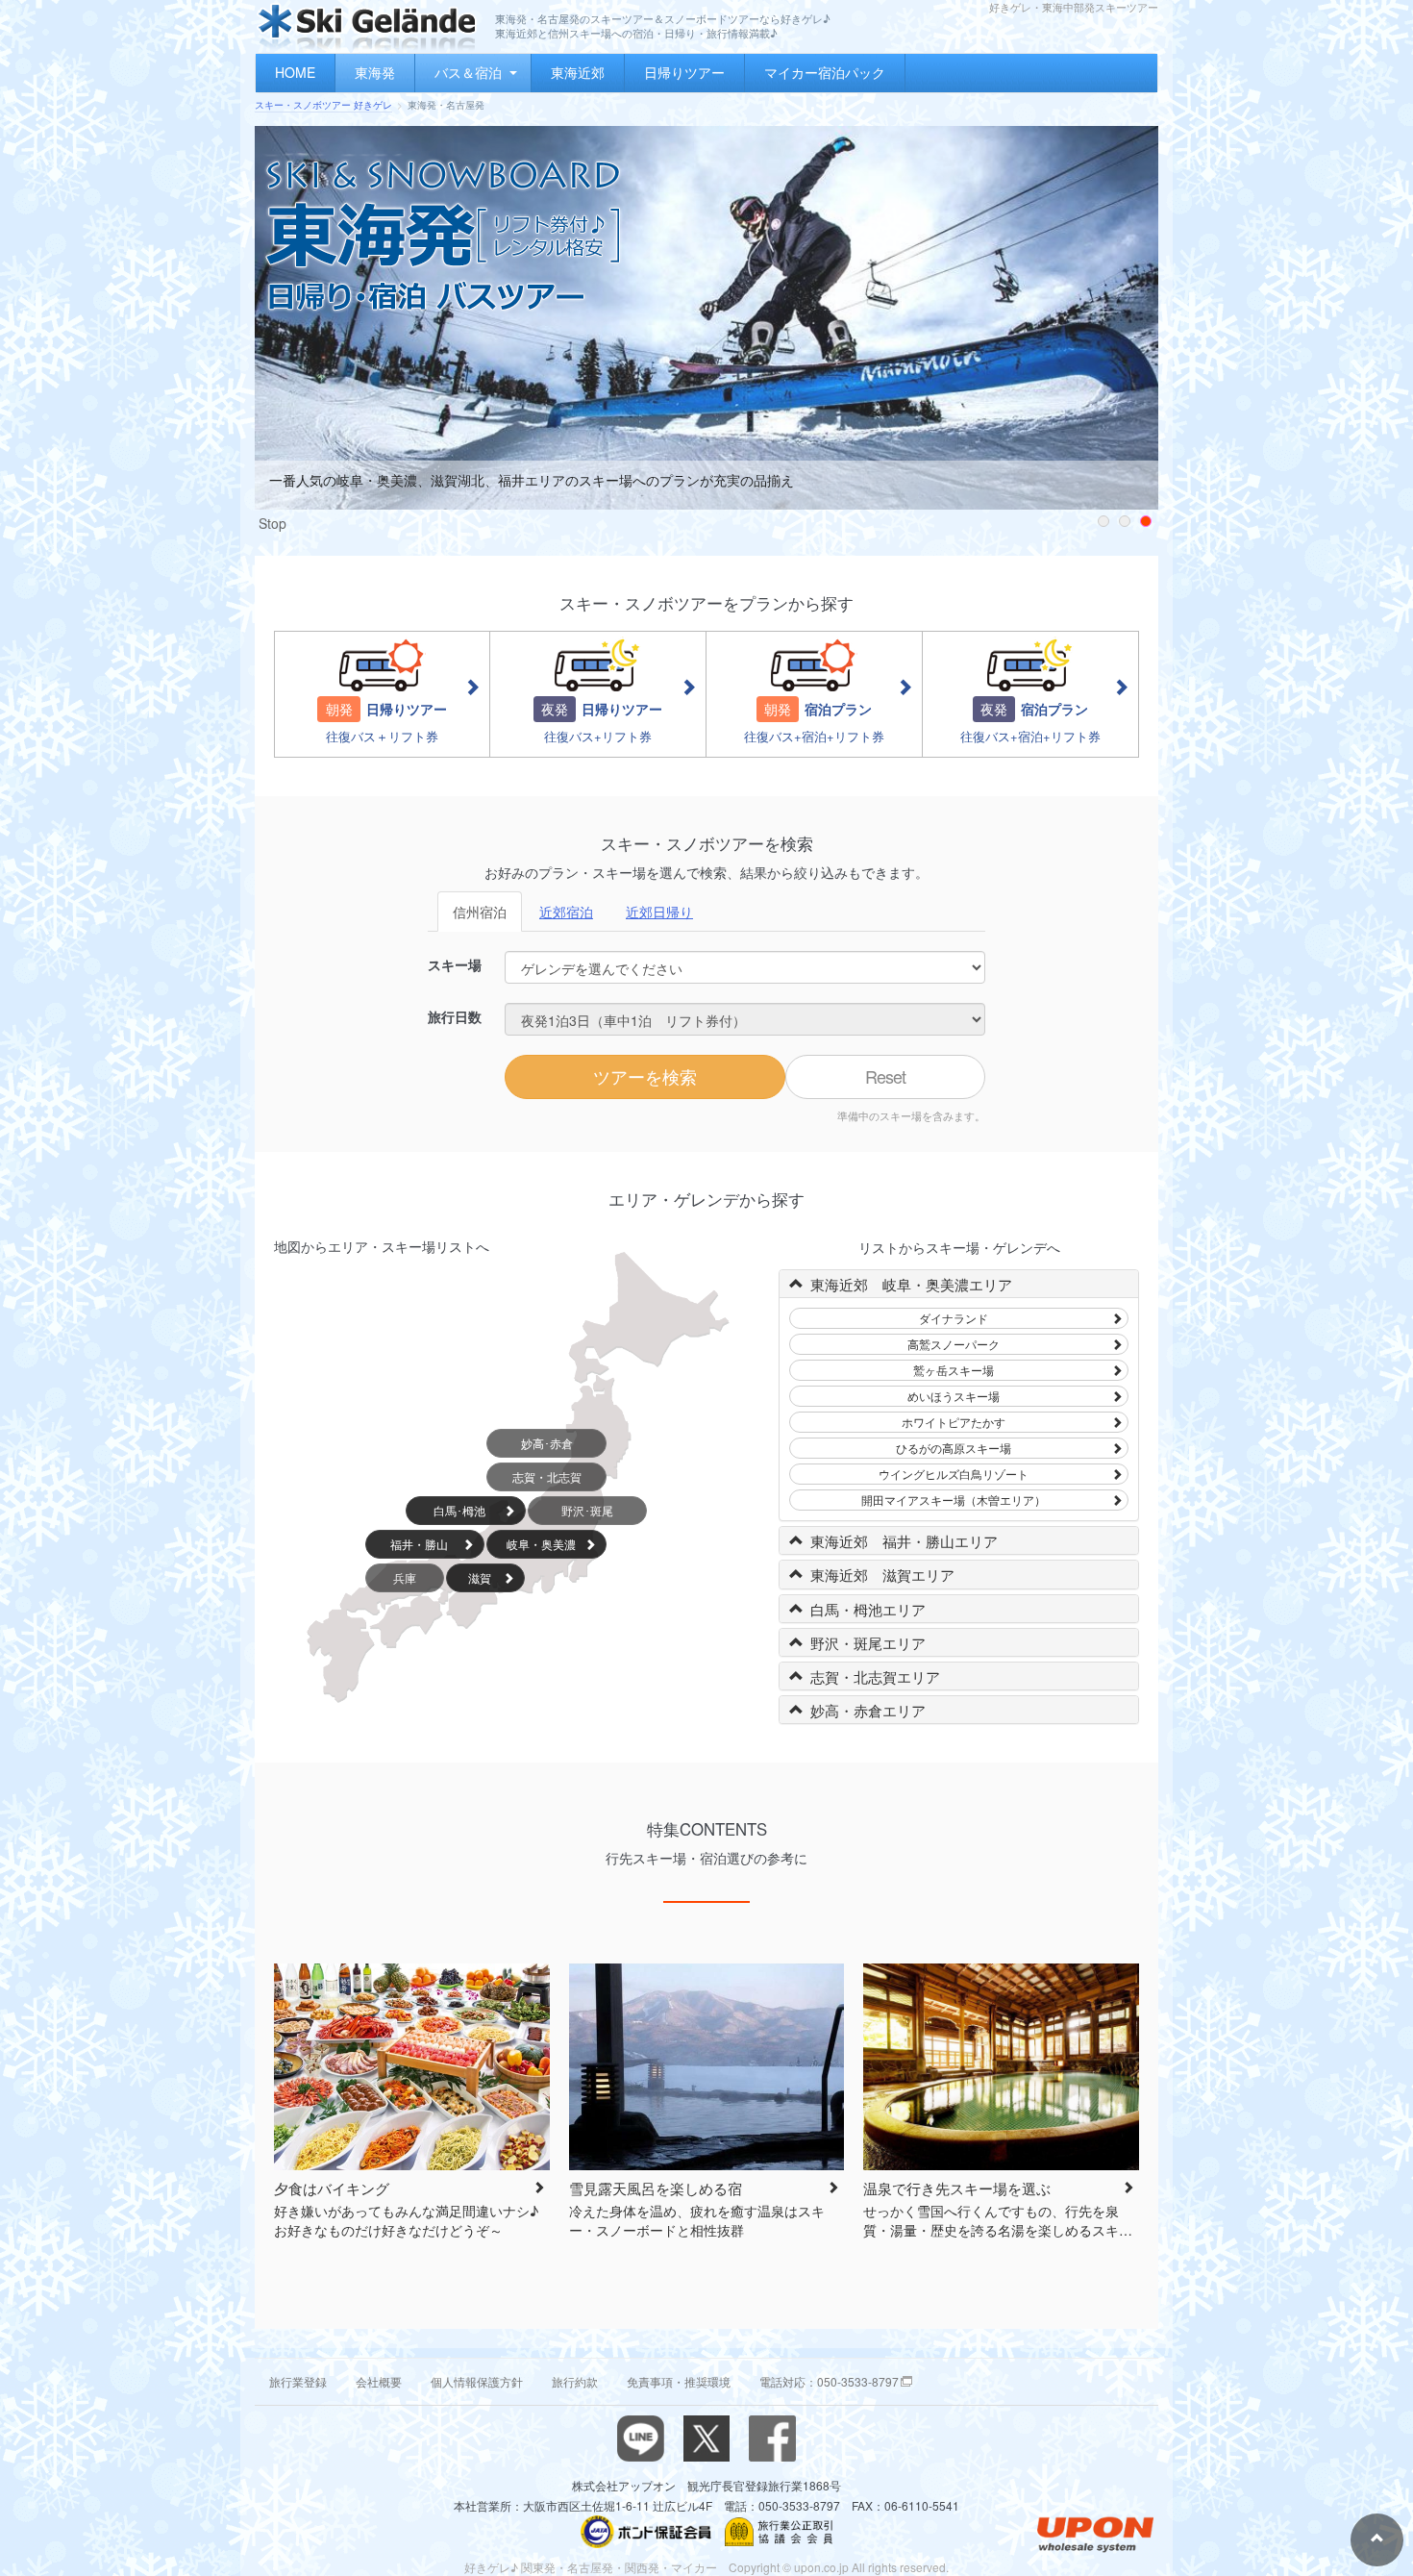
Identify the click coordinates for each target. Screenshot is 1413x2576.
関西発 (642, 2567)
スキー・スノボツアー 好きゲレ (323, 105)
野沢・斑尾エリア (868, 1643)
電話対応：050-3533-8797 (829, 2381)
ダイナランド (954, 1318)
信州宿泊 (480, 912)
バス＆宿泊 (468, 72)
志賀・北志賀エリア (875, 1676)
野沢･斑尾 (587, 1510)
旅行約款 (575, 2381)
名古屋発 (590, 2567)
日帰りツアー (684, 72)
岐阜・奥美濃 (541, 1544)
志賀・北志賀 (547, 1476)
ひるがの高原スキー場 (954, 1448)
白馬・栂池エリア (868, 1609)
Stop (273, 523)
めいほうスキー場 (954, 1396)
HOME (295, 72)
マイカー (694, 2567)
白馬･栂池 (459, 1510)
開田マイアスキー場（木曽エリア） (954, 1500)
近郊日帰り (659, 912)
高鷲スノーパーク (954, 1344)
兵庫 (405, 1577)
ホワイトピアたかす (954, 1422)
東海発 (375, 72)
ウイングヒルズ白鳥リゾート (954, 1474)
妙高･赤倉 (547, 1443)
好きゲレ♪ (491, 2567)
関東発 (538, 2567)
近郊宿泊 (566, 912)
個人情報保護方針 (477, 2381)
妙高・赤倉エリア (868, 1710)
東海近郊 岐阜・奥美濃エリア (911, 1284)
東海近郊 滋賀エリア (882, 1575)
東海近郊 (578, 72)
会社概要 (379, 2381)
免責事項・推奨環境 (679, 2381)
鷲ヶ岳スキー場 (954, 1370)
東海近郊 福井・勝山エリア (904, 1541)
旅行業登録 (298, 2381)
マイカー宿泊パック (825, 72)
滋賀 (480, 1577)
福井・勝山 (419, 1544)
